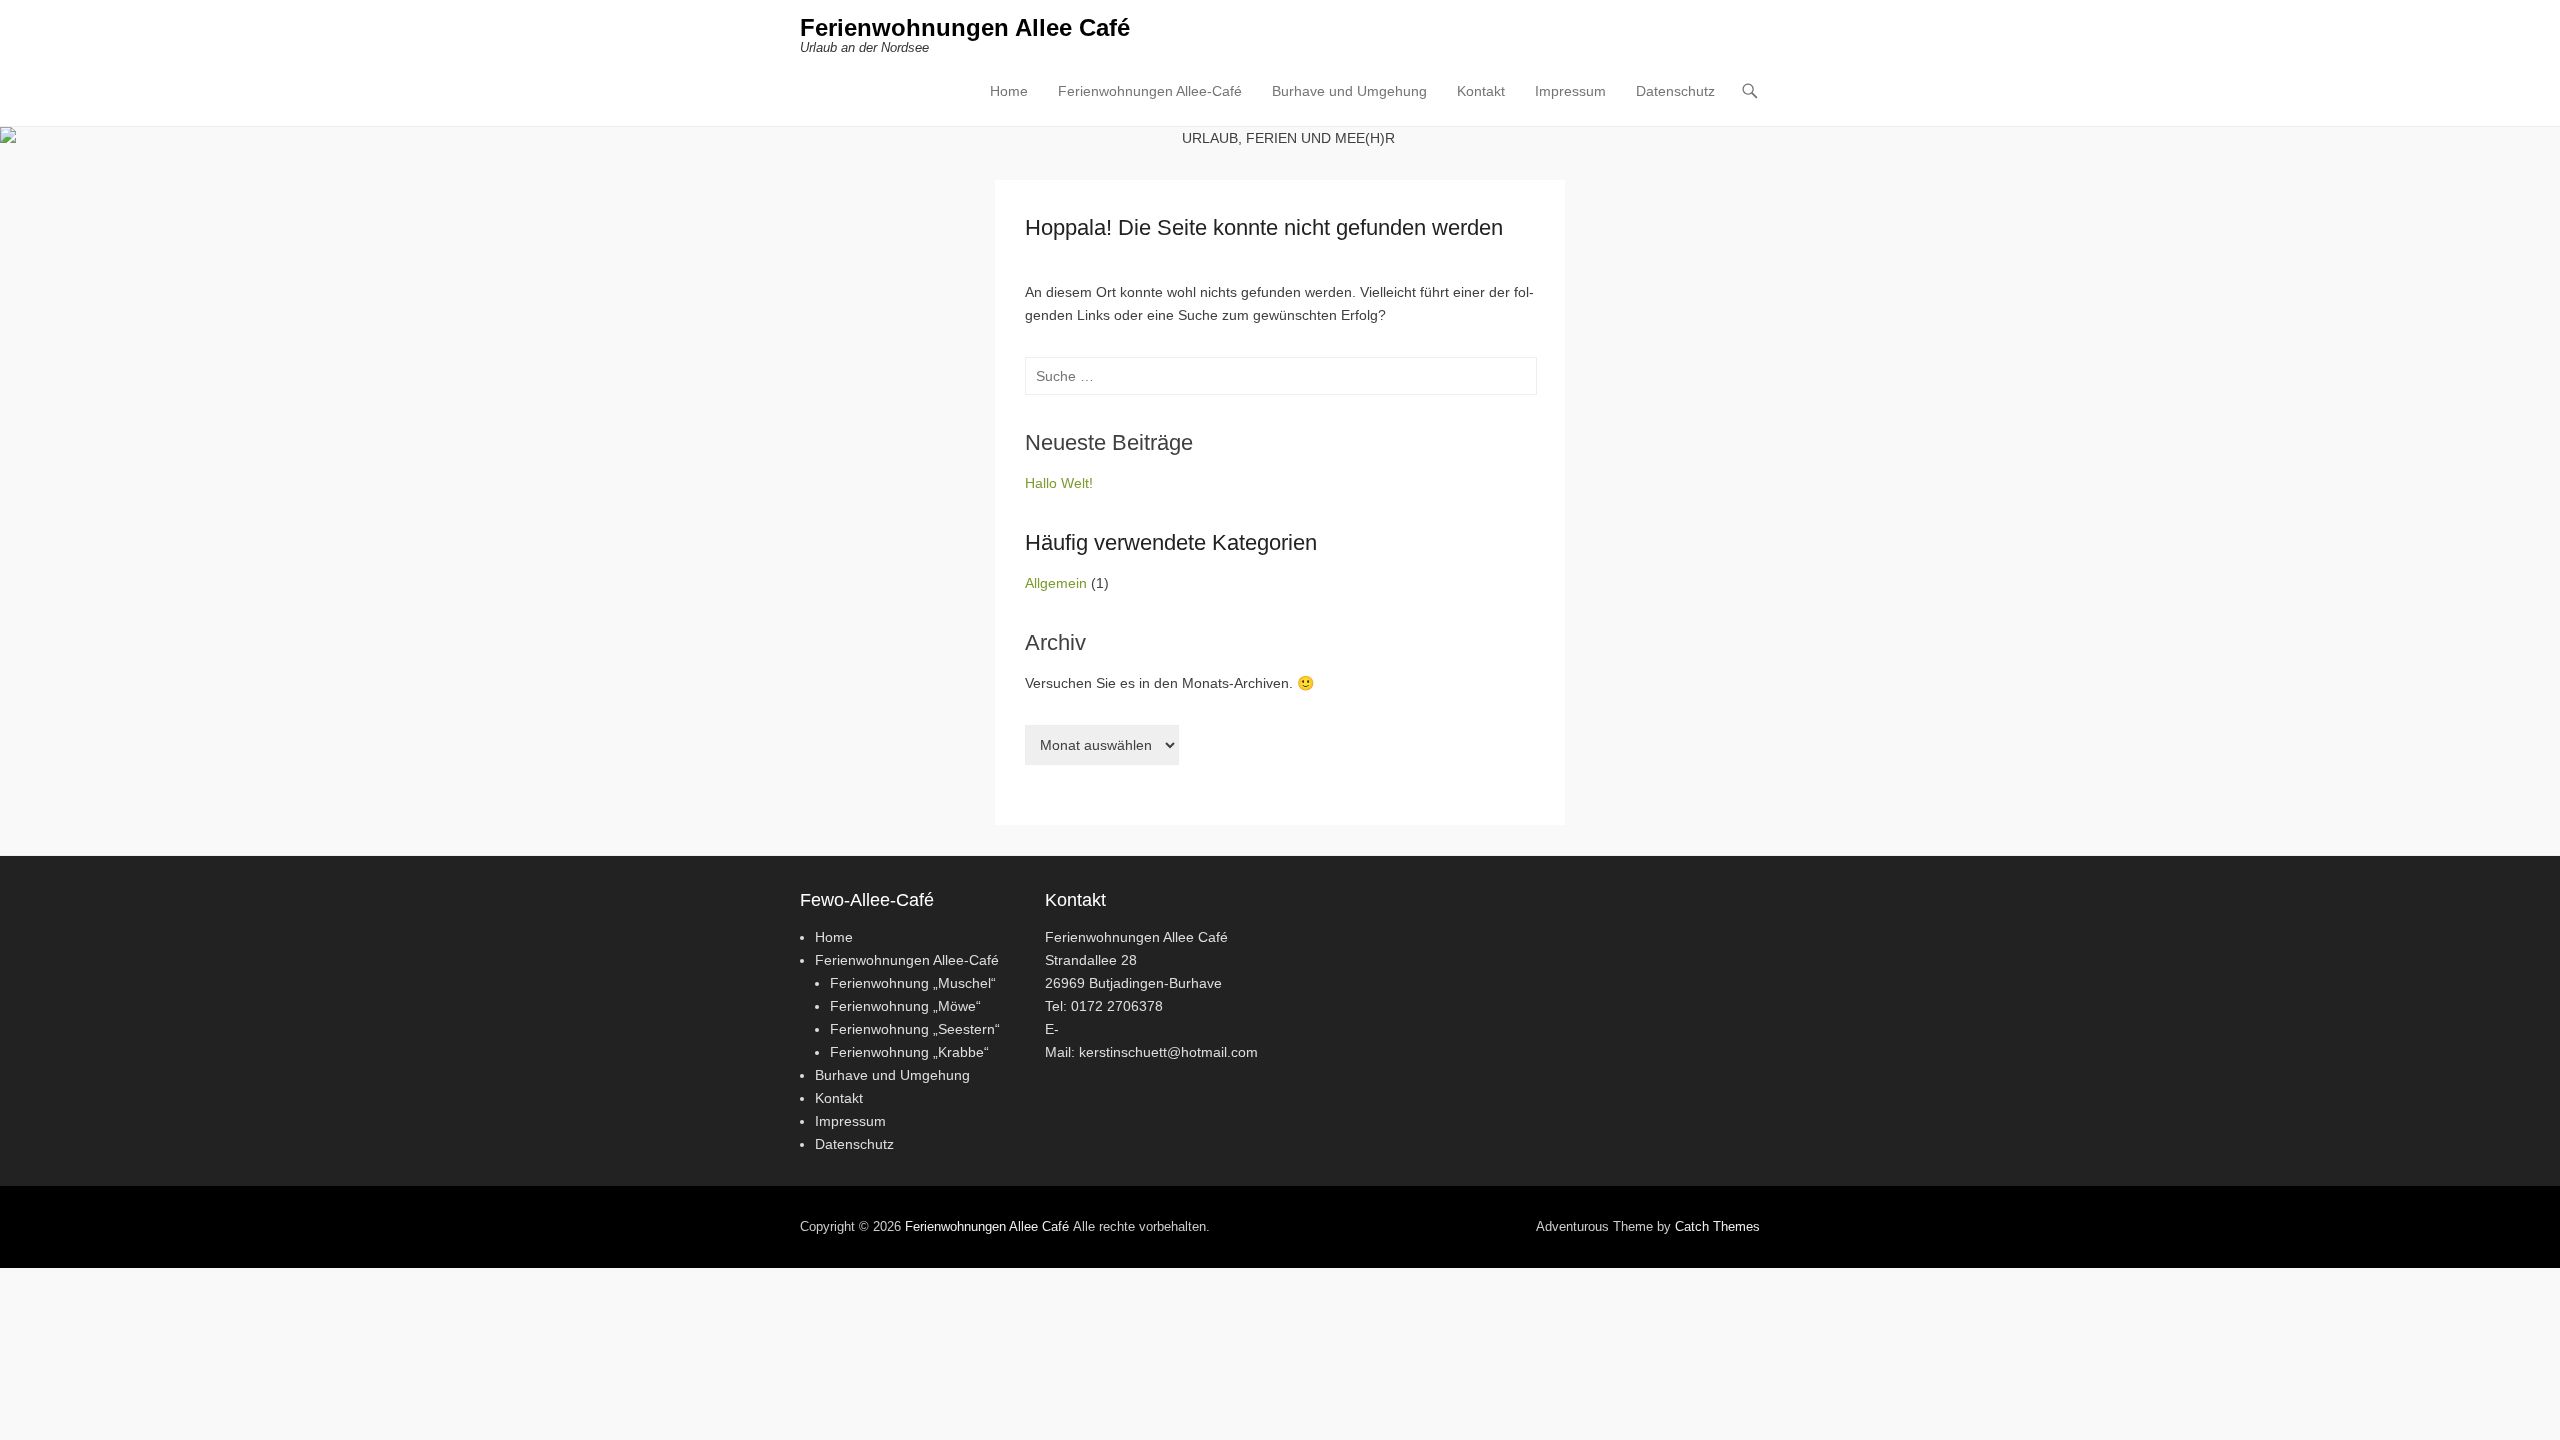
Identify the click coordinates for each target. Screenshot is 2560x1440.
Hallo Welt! (1059, 483)
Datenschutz (1675, 91)
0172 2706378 (1117, 1006)
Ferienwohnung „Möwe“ (905, 1006)
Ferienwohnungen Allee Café (965, 27)
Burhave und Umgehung (1349, 91)
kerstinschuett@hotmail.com (1168, 1052)
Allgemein (1056, 583)
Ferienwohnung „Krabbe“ (909, 1052)
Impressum (1570, 91)
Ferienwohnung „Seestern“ (915, 1029)
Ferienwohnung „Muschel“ (913, 983)
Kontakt (1481, 91)
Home (1009, 91)
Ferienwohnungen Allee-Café (1150, 91)
